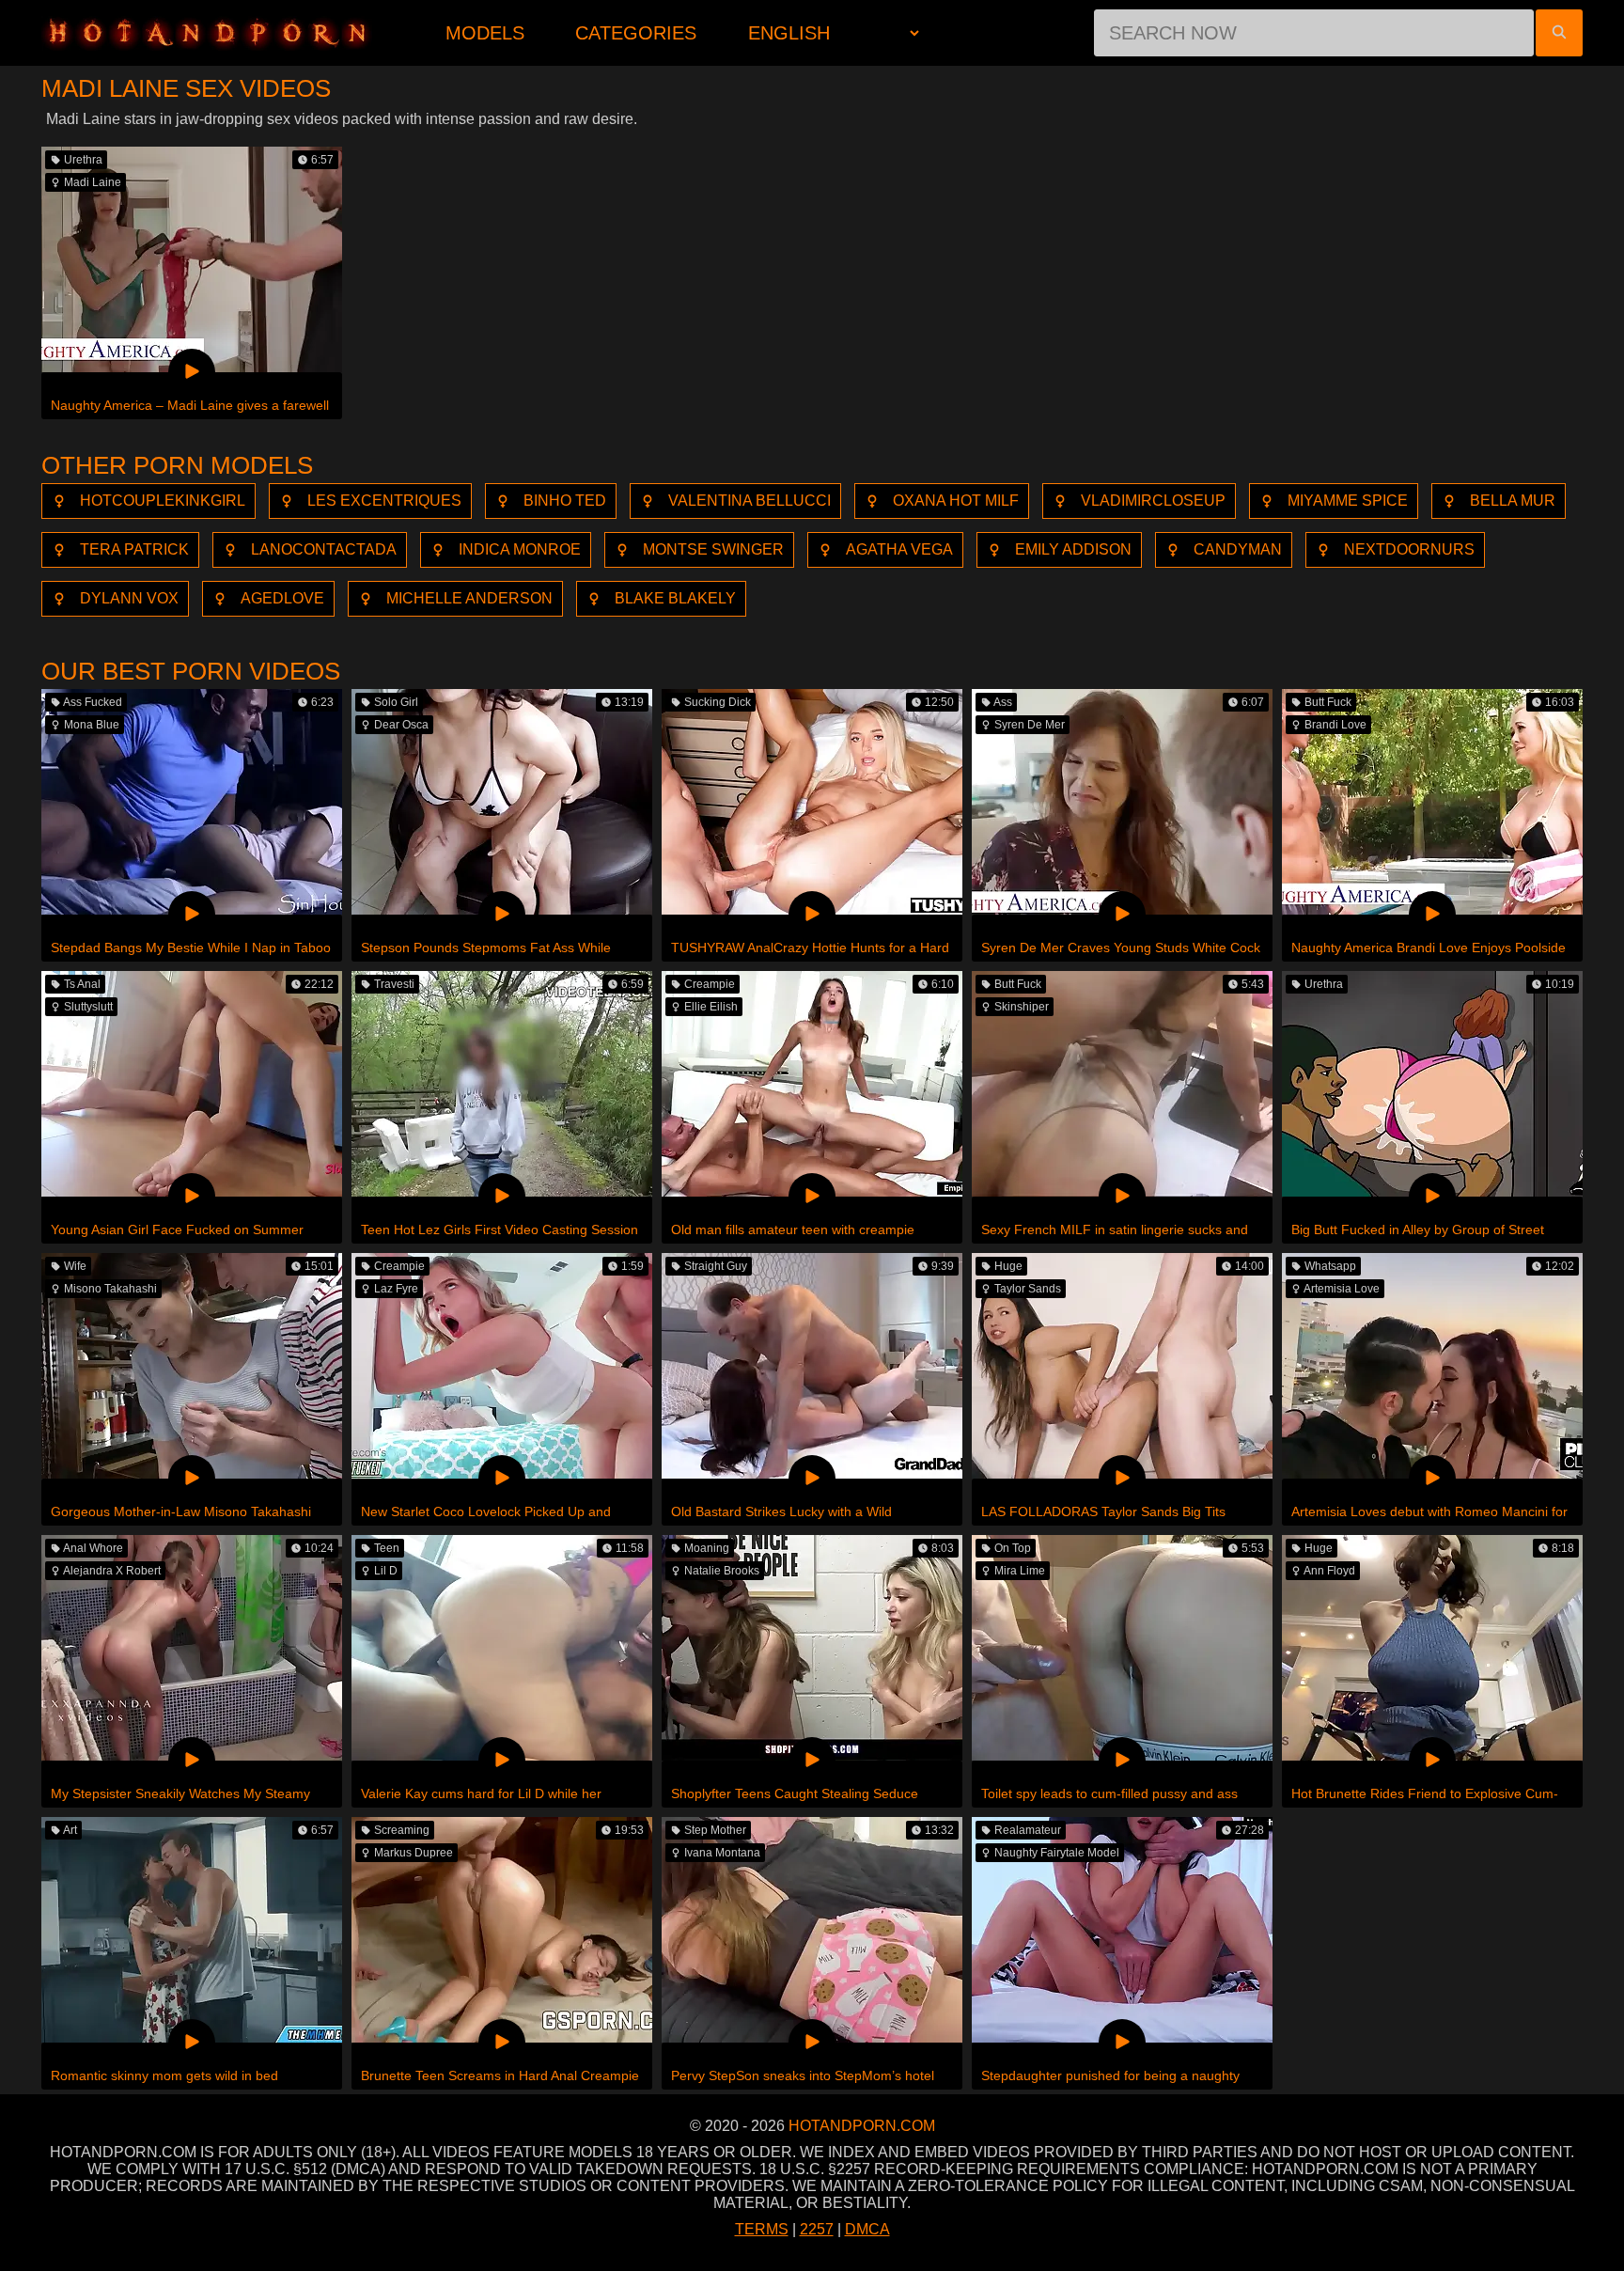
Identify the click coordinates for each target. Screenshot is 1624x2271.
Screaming (402, 1830)
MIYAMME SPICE (1348, 501)
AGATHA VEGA (899, 549)
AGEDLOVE (282, 598)
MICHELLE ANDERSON (469, 598)
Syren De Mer (1030, 725)
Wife (75, 1266)
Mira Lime (1020, 1571)
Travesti (394, 984)
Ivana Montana (722, 1853)
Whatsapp (1330, 1266)
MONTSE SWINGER (713, 549)
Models (485, 33)
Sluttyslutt (88, 1007)
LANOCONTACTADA (324, 549)
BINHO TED (565, 501)
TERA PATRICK (134, 549)
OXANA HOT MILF (956, 501)
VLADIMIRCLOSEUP (1153, 501)
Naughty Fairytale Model (1057, 1853)
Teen (387, 1548)
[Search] (1559, 33)
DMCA (867, 2229)
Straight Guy (716, 1266)
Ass (1003, 702)
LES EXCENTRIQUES (384, 501)
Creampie (710, 984)
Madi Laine (93, 182)
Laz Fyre (396, 1289)
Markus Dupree (414, 1853)
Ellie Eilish (711, 1007)
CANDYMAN (1238, 549)
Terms (762, 2229)
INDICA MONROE (520, 549)
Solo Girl (396, 702)
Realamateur (1028, 1830)
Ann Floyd (1329, 1571)
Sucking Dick (718, 702)
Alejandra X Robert (112, 1571)
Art (70, 1830)
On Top (1013, 1548)
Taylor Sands (1028, 1289)
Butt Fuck (1328, 702)
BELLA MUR (1513, 501)
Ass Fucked (93, 702)
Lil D (386, 1571)
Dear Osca (401, 725)
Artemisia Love (1342, 1289)
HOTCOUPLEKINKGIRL (163, 501)
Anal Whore (93, 1548)
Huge (1008, 1266)
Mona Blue (92, 725)
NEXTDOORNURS (1409, 549)
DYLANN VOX (129, 598)
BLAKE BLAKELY (675, 598)
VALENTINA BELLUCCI (750, 501)
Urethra (83, 160)
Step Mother (715, 1830)
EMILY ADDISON (1073, 549)
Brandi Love (1335, 725)
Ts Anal (82, 984)
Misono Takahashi (110, 1289)
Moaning (707, 1548)
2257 (817, 2229)
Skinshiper (1022, 1007)
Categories (636, 33)
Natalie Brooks (722, 1571)
